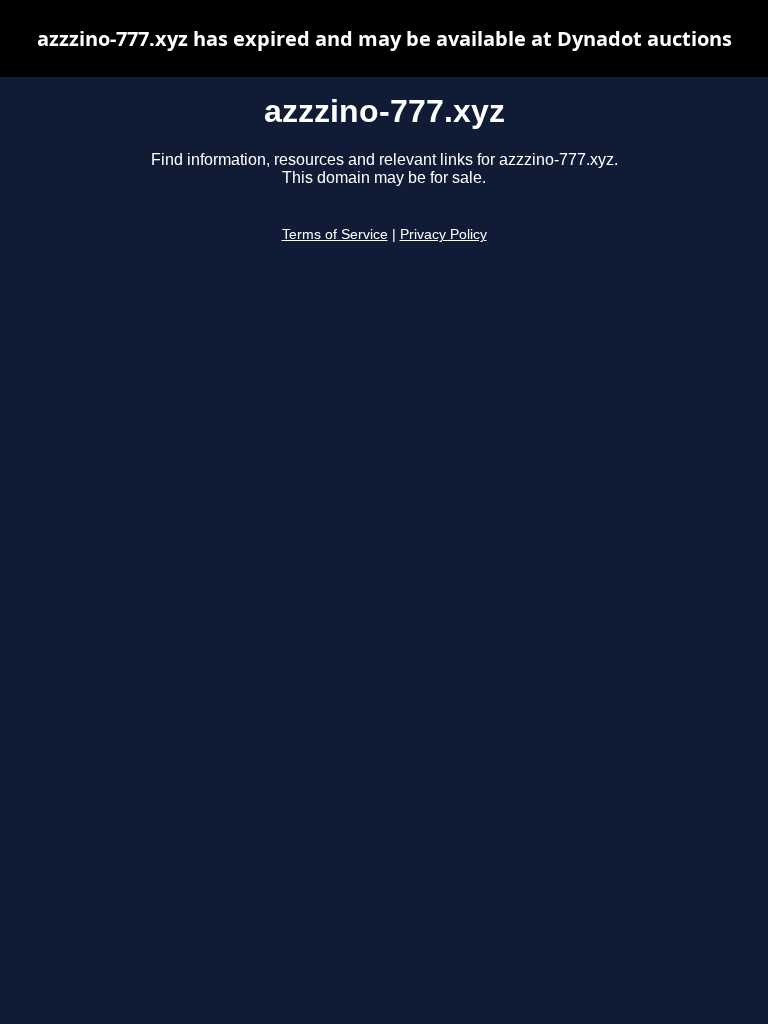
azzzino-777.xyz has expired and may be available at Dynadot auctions (384, 38)
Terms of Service (335, 234)
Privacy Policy (443, 234)
